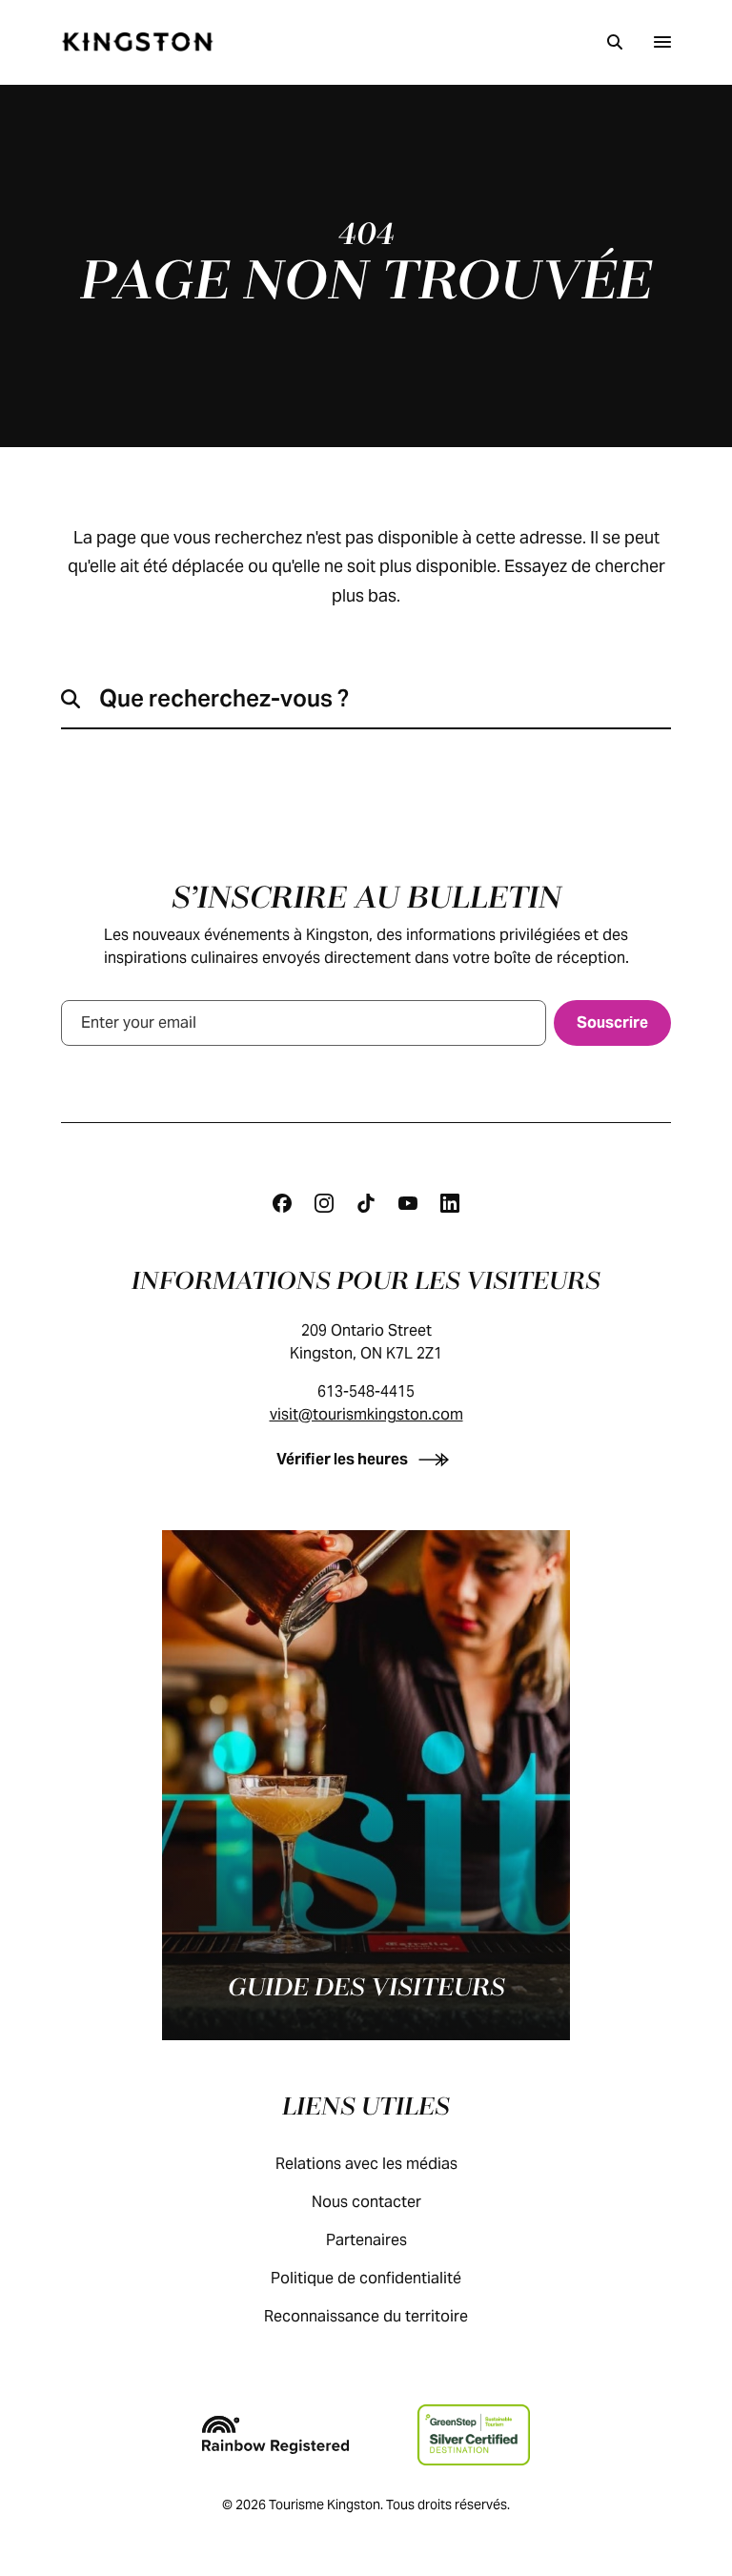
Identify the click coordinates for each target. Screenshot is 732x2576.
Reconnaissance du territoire (366, 2316)
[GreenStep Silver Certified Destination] (473, 2435)
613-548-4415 (366, 1391)
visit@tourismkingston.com (366, 1414)
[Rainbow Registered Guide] (275, 2435)
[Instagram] (324, 1203)
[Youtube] (408, 1203)
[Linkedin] (450, 1203)
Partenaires (366, 2240)
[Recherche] (615, 42)
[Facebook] (282, 1203)
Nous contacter (366, 2202)
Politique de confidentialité (366, 2278)
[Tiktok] (366, 1203)
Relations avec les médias (366, 2164)
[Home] (137, 42)
